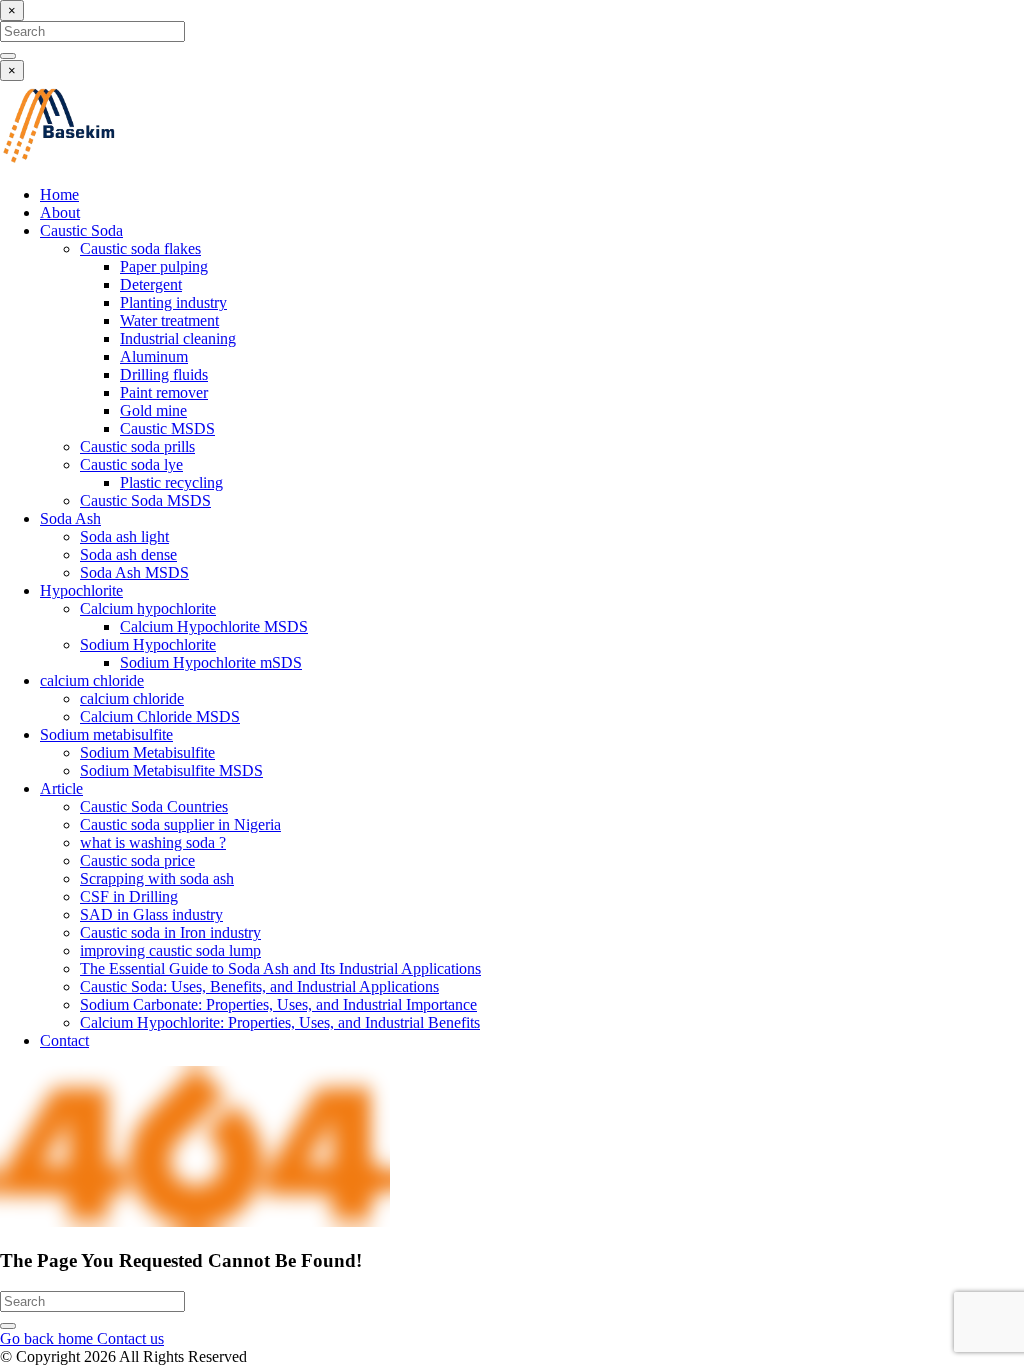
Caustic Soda (81, 230)
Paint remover (164, 392)
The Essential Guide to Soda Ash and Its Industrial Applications (280, 968)
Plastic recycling (171, 482)
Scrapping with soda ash (157, 878)
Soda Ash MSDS (134, 572)
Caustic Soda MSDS (145, 500)
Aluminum (154, 356)
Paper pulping (164, 266)
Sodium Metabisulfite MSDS (171, 770)
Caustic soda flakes (140, 248)
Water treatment (169, 320)
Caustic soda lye (131, 464)
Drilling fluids (164, 374)
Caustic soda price (137, 860)
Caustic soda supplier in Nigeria (180, 824)
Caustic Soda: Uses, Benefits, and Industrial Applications (259, 986)
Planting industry (173, 302)
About (60, 212)
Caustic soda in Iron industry (170, 932)
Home (59, 194)
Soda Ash (70, 518)
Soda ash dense (128, 554)
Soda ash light (124, 536)
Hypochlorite (81, 590)
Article (61, 788)
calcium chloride (92, 680)
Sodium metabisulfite (106, 734)
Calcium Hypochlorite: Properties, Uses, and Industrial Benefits (280, 1022)
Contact (64, 1040)
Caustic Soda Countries (154, 806)
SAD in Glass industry (151, 914)
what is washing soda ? (153, 842)
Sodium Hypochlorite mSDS (211, 662)
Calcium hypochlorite (148, 608)
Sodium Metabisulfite (147, 752)
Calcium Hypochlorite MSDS (214, 626)
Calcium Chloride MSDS (160, 716)
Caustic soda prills (137, 446)
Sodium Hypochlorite (148, 644)
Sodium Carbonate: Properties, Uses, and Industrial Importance (278, 1004)
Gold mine (153, 410)
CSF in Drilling (129, 896)
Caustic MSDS (167, 428)
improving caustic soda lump (170, 950)
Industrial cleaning (178, 338)
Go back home (48, 1338)
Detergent (151, 284)
